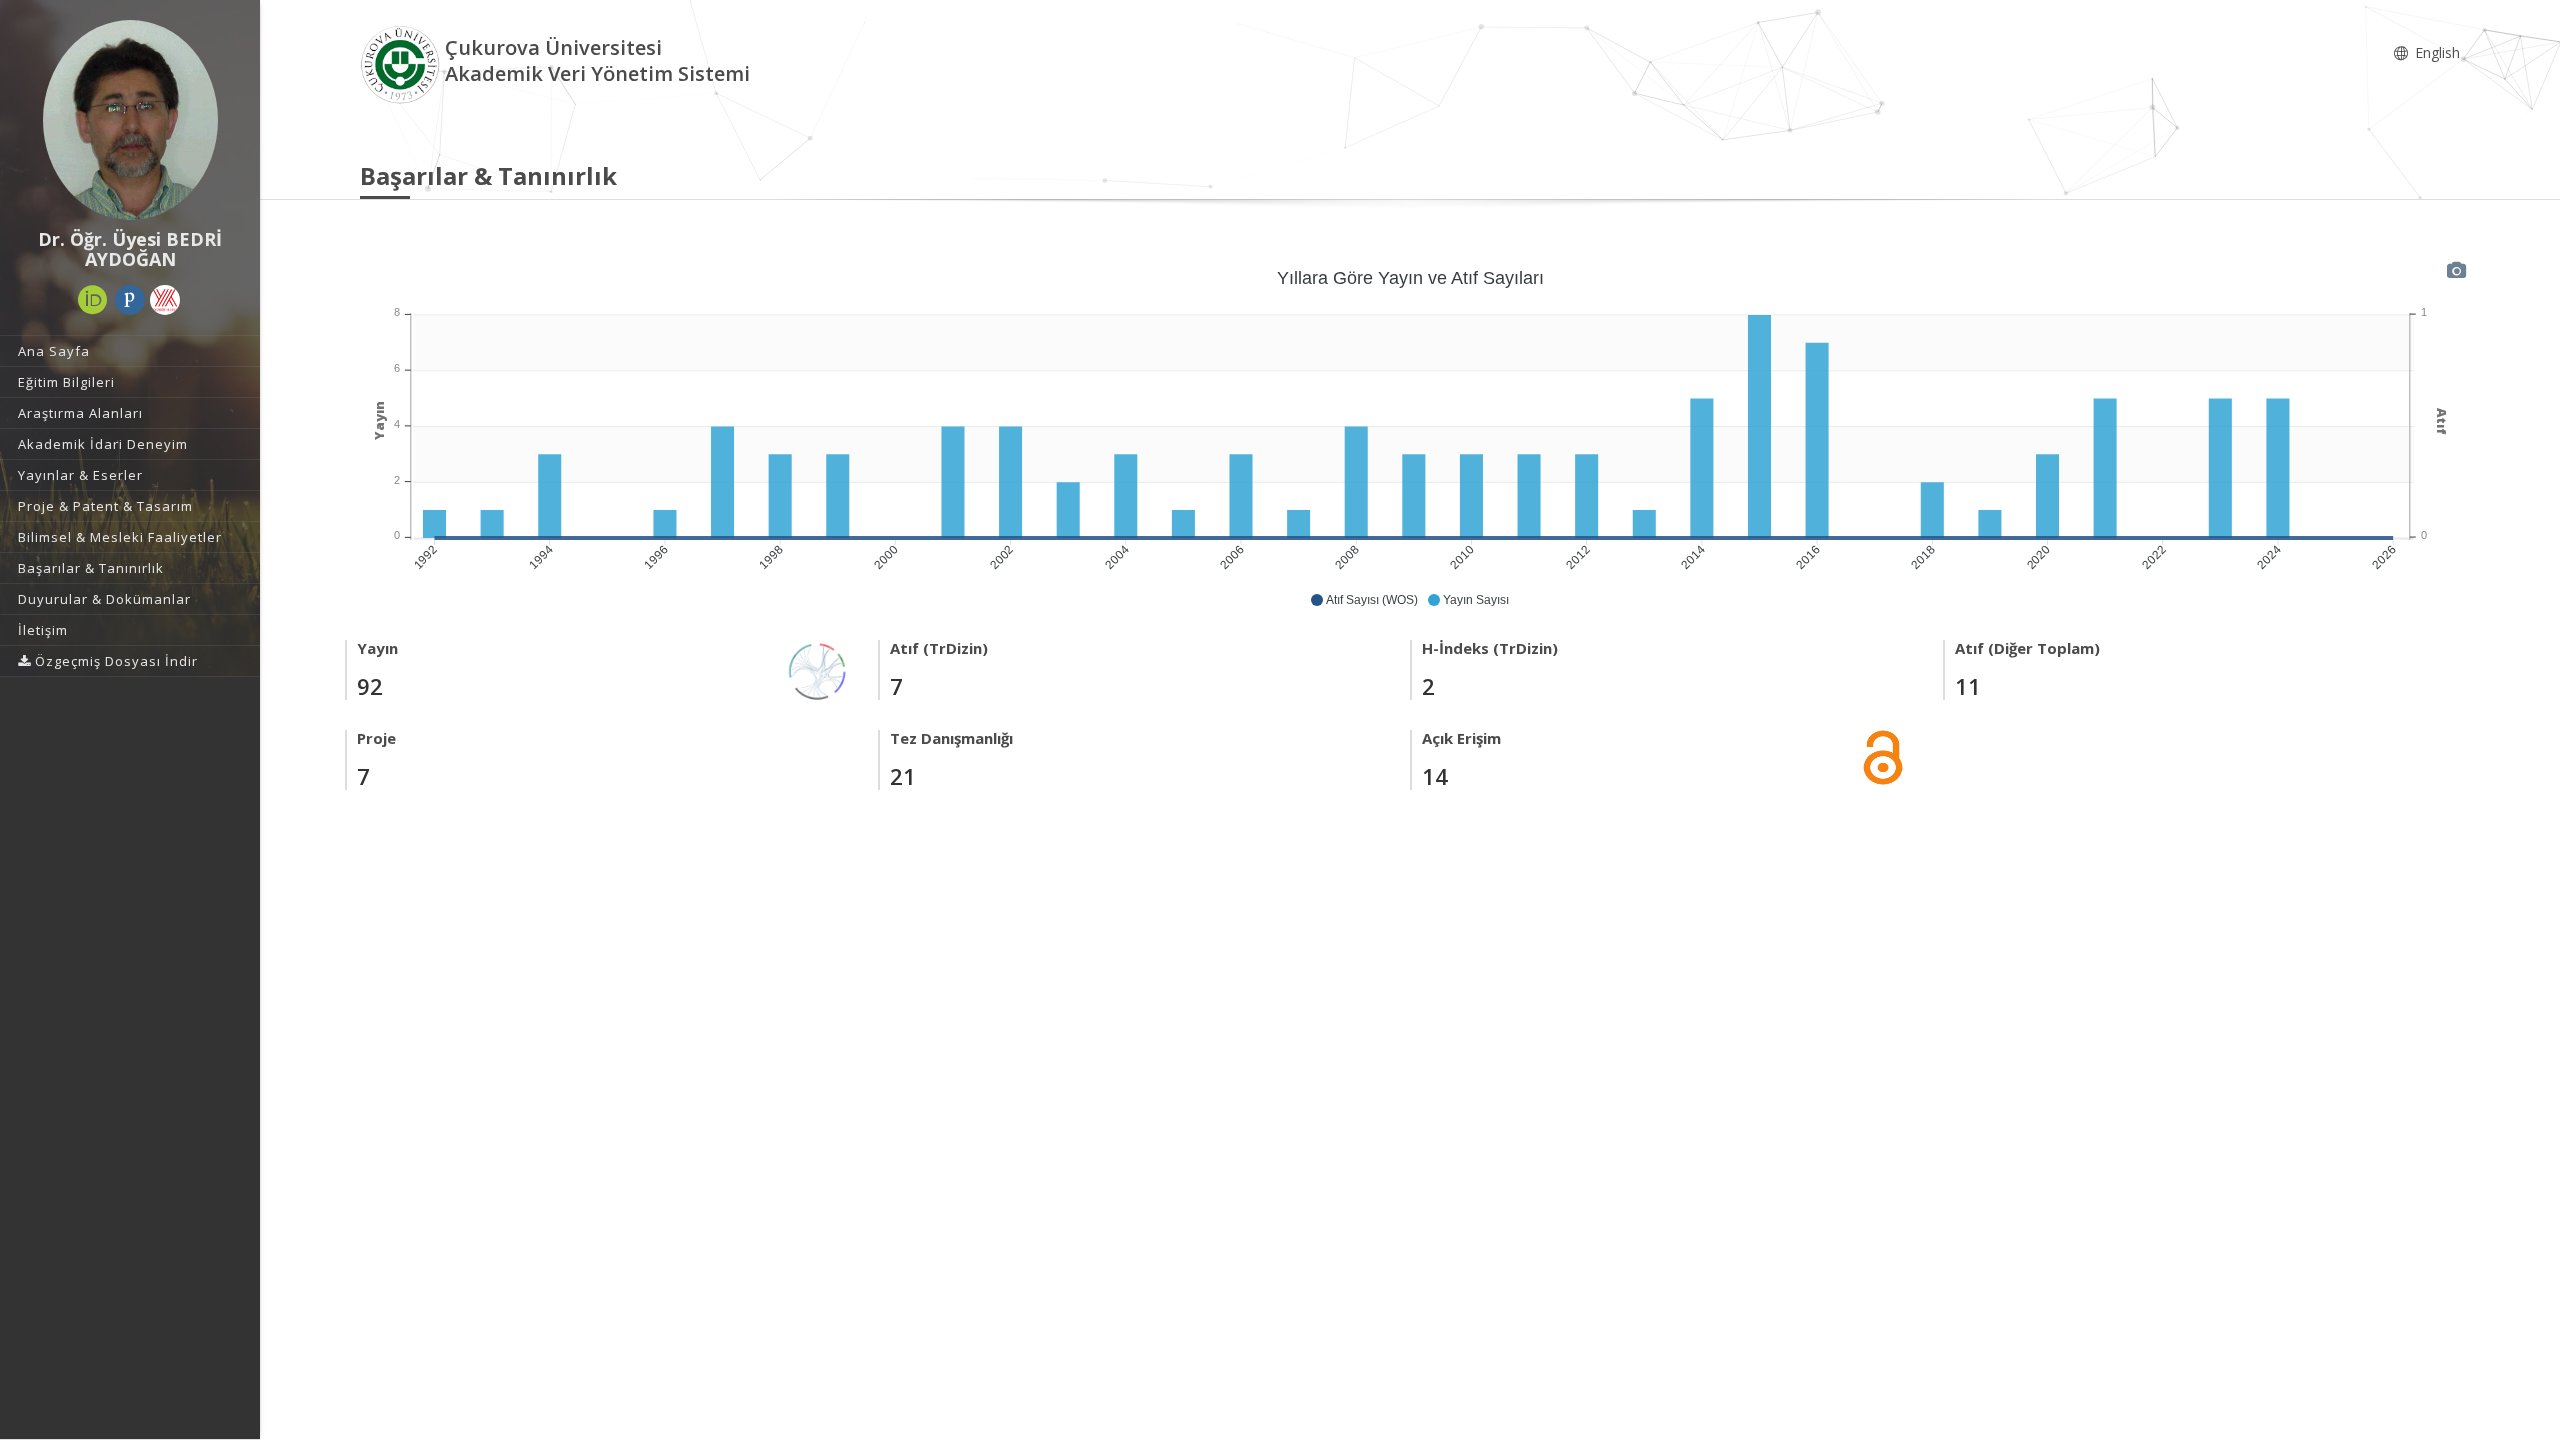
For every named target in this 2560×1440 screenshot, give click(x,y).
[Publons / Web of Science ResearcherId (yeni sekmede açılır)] (130, 300)
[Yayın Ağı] (818, 669)
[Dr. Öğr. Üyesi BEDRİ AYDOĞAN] (130, 120)
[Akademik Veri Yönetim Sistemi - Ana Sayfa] (402, 63)
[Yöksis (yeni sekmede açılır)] (165, 300)
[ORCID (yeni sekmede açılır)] (93, 300)
